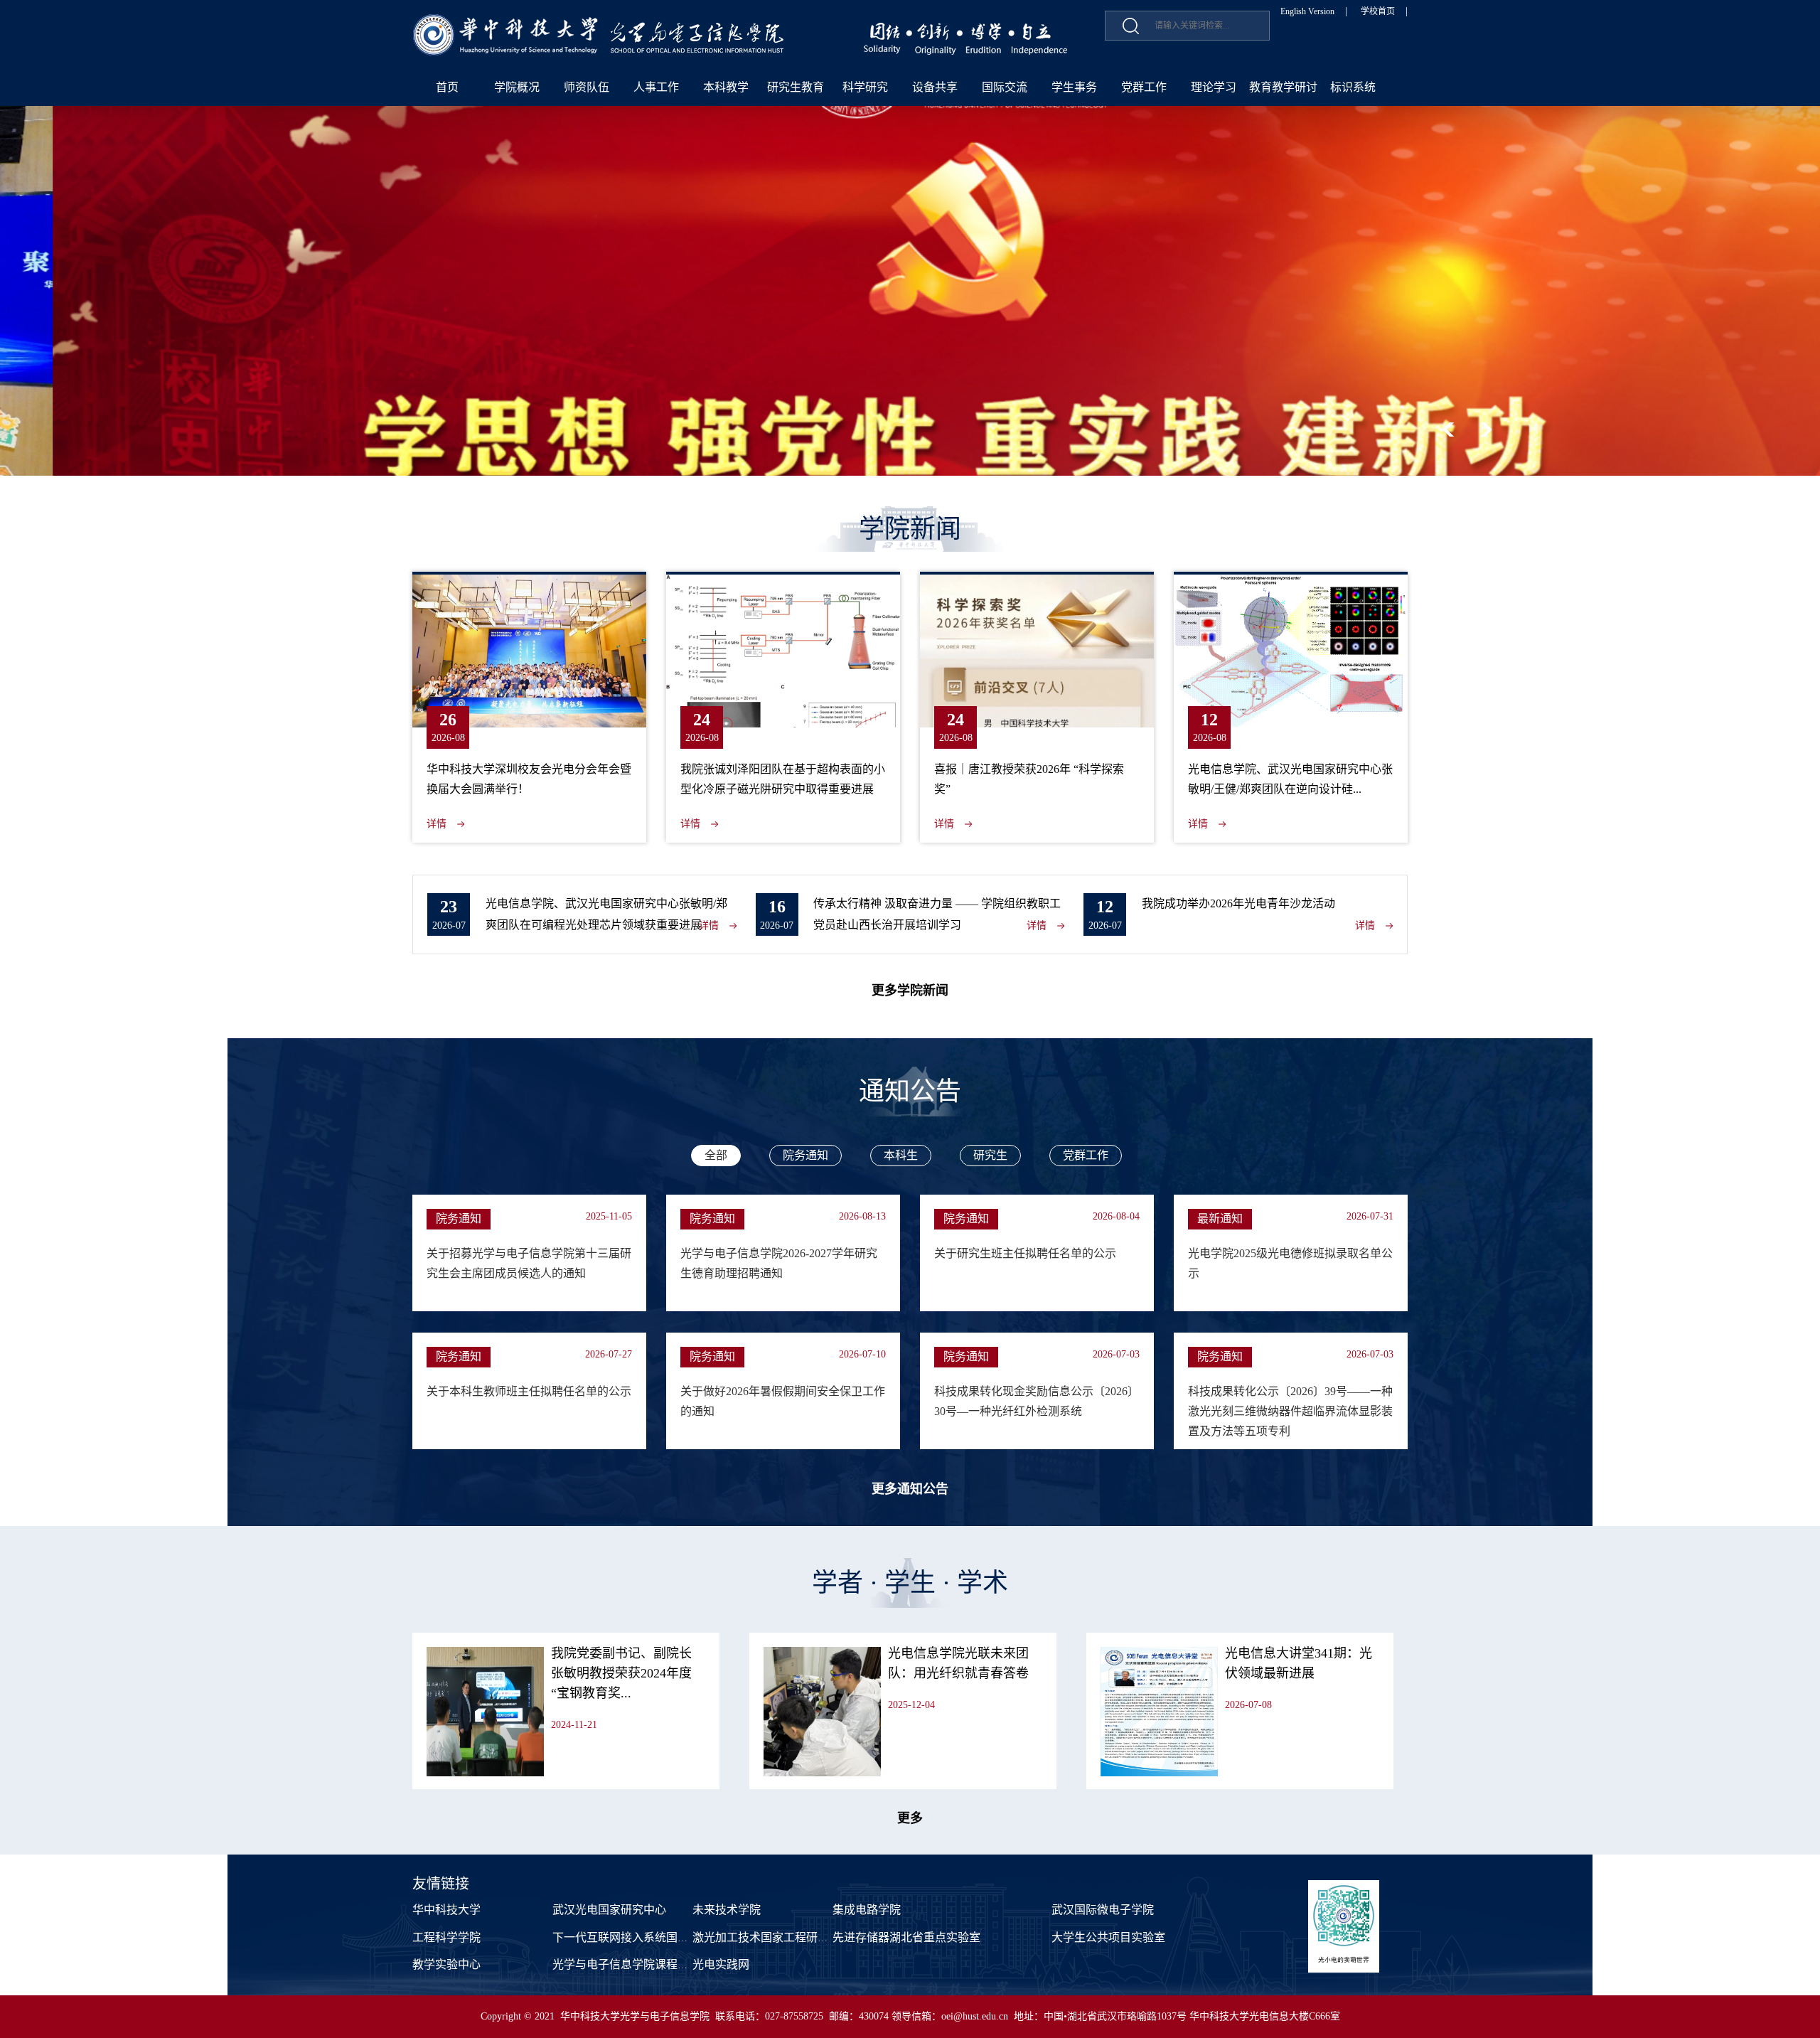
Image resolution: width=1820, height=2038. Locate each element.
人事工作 (656, 87)
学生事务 (1074, 87)
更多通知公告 (910, 1489)
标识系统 (1353, 87)
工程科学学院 (446, 1937)
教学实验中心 (446, 1964)
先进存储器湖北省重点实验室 (906, 1937)
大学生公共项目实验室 (1108, 1937)
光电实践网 (721, 1964)
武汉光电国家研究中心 (609, 1910)
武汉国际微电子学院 (1103, 1910)
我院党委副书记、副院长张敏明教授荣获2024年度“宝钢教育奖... (621, 1673)
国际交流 (1005, 87)
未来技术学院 (727, 1910)
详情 (437, 824)
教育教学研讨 (1283, 87)
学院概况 (517, 87)
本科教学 (726, 87)
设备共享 (935, 87)
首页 (447, 87)
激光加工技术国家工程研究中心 (772, 1937)
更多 (910, 1818)
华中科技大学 (446, 1910)
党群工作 (1144, 87)
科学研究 (865, 87)
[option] (910, 291)
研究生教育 (796, 87)
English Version (1307, 11)
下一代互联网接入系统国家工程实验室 (649, 1937)
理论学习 (1214, 87)
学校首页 (1378, 11)
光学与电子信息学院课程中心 (626, 1964)
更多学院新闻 (910, 991)
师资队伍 (587, 87)
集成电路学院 (867, 1910)
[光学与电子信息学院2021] (599, 22)
